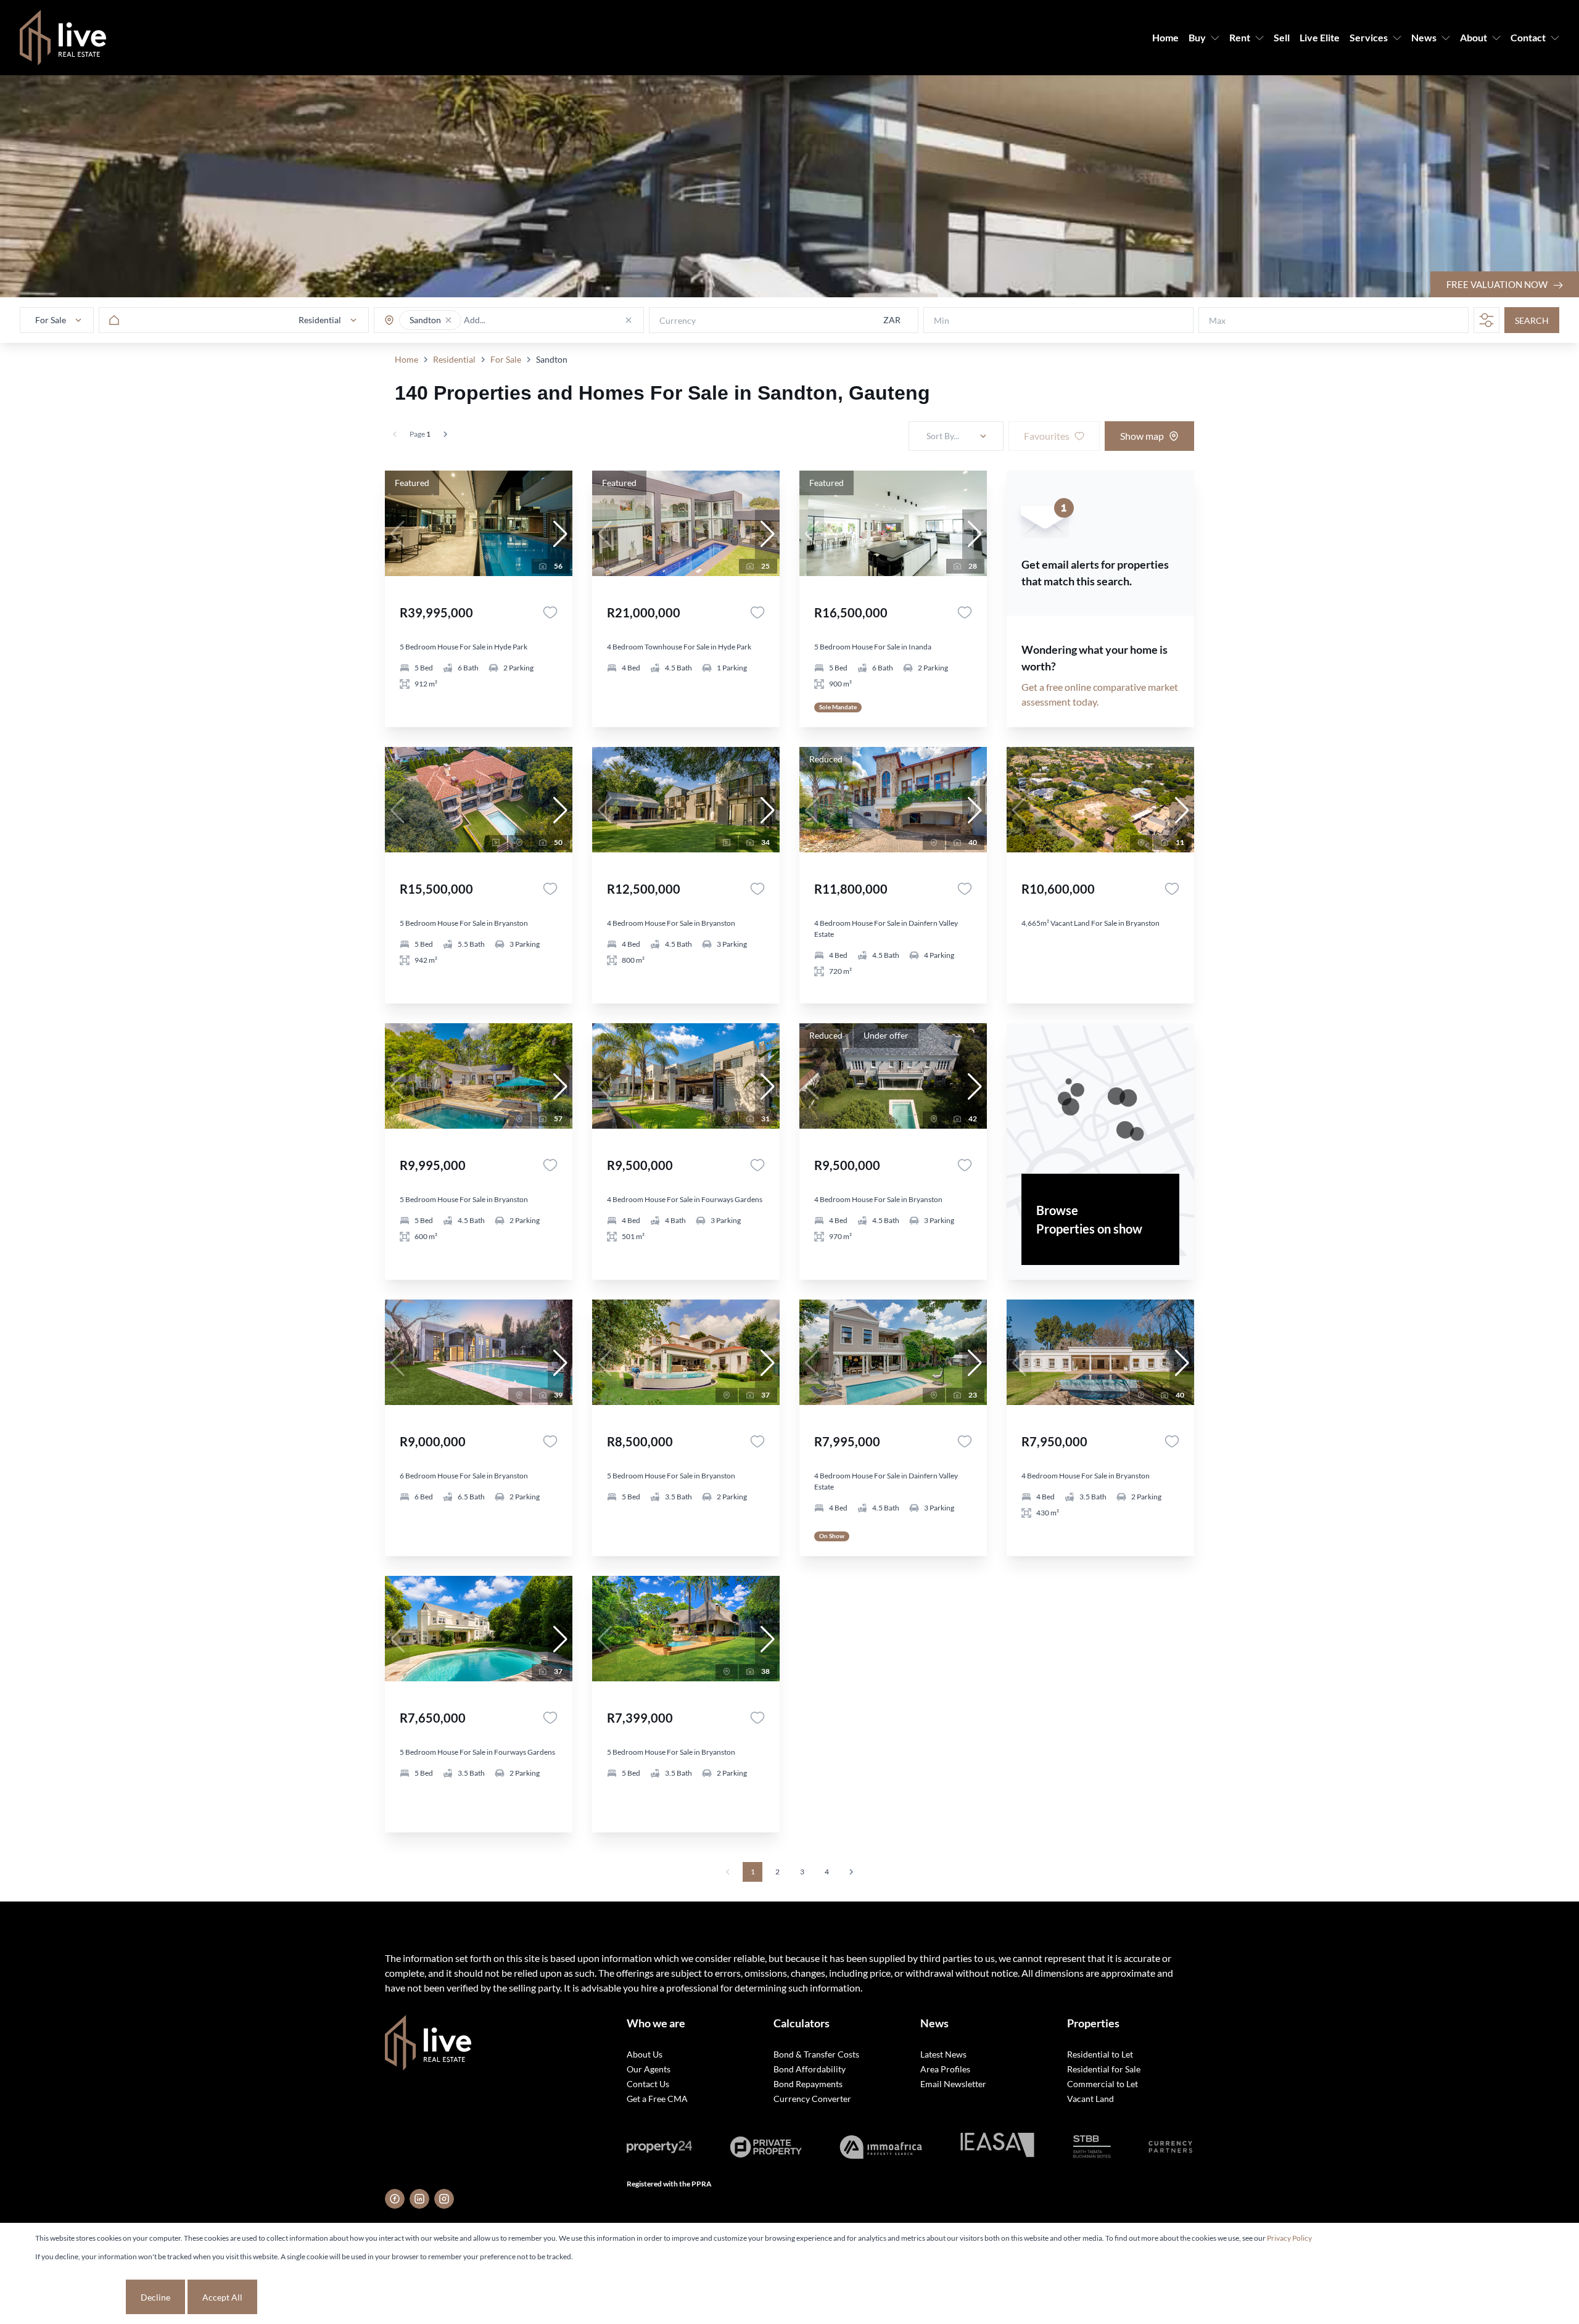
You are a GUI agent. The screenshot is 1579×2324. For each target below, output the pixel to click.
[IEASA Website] (997, 2147)
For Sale (506, 359)
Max (1217, 320)
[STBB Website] (1092, 2147)
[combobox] (512, 320)
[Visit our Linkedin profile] (419, 2199)
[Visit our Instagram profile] (444, 2199)
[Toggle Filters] (1486, 320)
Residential (454, 359)
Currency (678, 320)
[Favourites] (550, 612)
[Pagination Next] (851, 1872)
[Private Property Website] (766, 2147)
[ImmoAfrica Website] (881, 2147)
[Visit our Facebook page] (395, 2199)
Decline (155, 2297)
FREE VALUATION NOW (1498, 284)
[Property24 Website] (659, 2147)
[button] (448, 320)
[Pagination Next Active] (445, 434)
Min (942, 320)
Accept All (222, 2297)
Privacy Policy (1289, 2238)
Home (406, 359)
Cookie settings (79, 2297)
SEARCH (1532, 320)
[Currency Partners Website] (1170, 2147)
